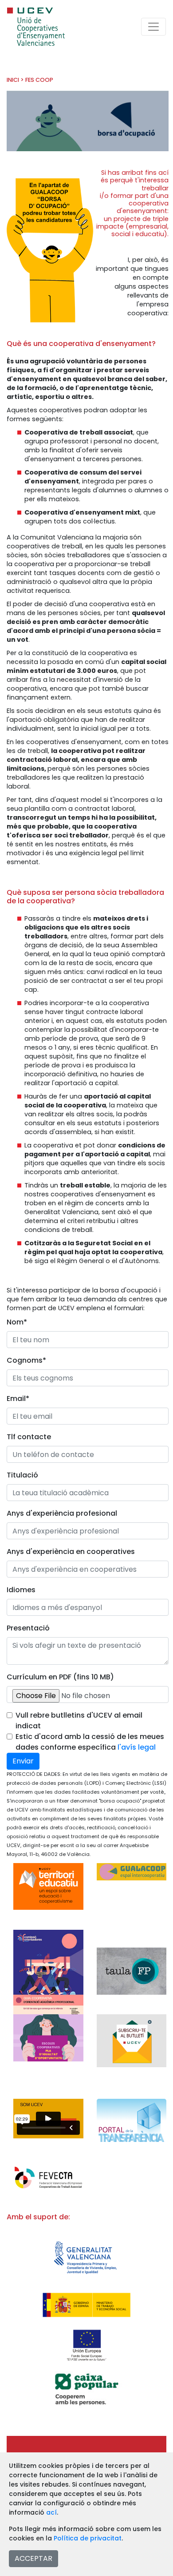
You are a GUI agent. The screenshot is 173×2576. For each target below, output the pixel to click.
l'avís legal (137, 1747)
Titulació (22, 1475)
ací (51, 2512)
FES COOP (39, 80)
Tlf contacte (29, 1437)
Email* (18, 1399)
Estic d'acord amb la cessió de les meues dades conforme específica (90, 1742)
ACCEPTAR (33, 2558)
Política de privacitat (88, 2538)
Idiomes (21, 1590)
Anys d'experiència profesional (62, 1513)
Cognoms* (26, 1360)
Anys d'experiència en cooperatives (71, 1552)
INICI (13, 80)
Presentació (28, 1628)
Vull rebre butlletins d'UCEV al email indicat (79, 1721)
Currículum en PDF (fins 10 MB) (60, 1677)
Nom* (17, 1322)
